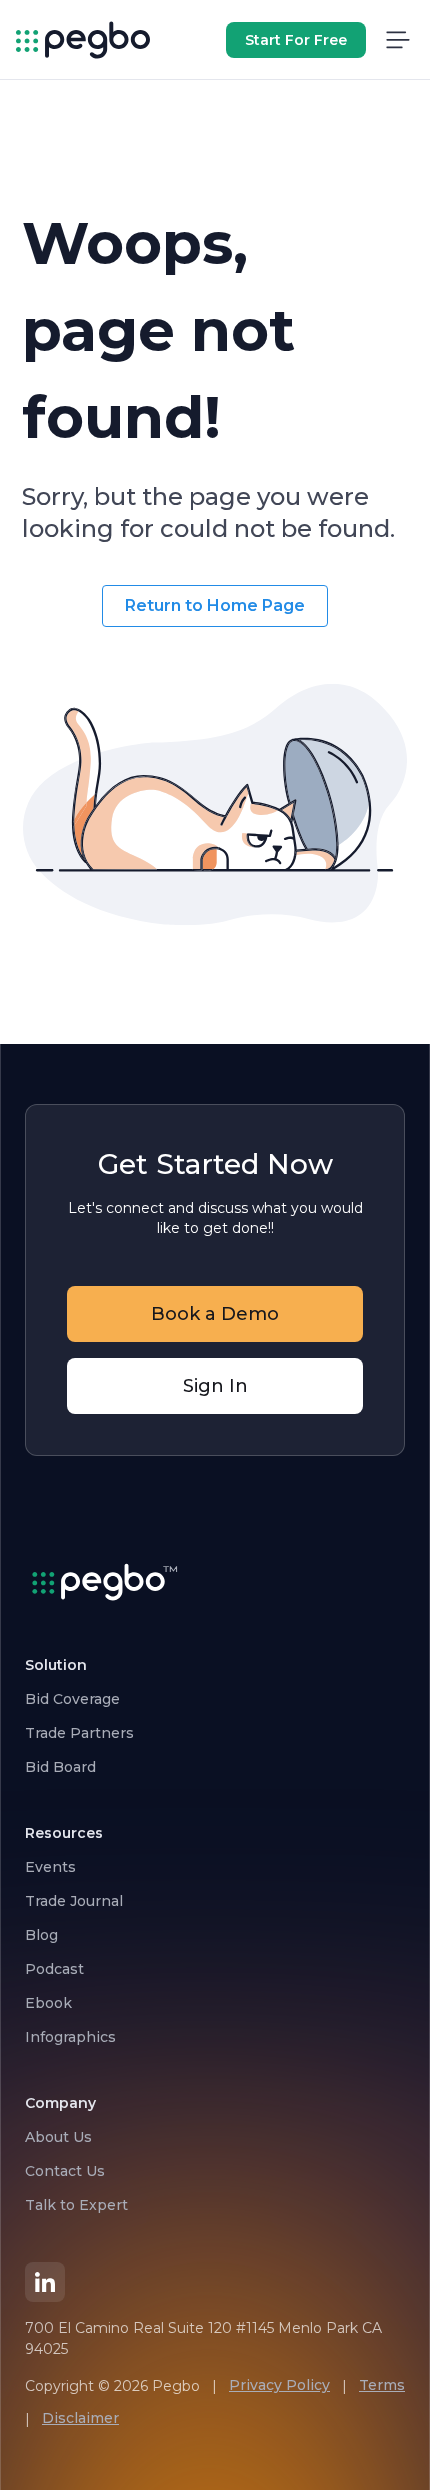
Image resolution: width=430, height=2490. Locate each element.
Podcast (54, 1969)
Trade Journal (74, 1901)
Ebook (48, 2003)
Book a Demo (215, 1314)
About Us (58, 2137)
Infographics (70, 2037)
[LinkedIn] (45, 2282)
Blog (41, 1935)
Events (50, 1867)
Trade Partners (79, 1733)
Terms (382, 2385)
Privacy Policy (279, 2385)
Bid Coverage (72, 1699)
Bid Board (60, 1767)
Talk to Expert (76, 2205)
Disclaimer (80, 2418)
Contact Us (65, 2171)
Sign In (215, 1386)
